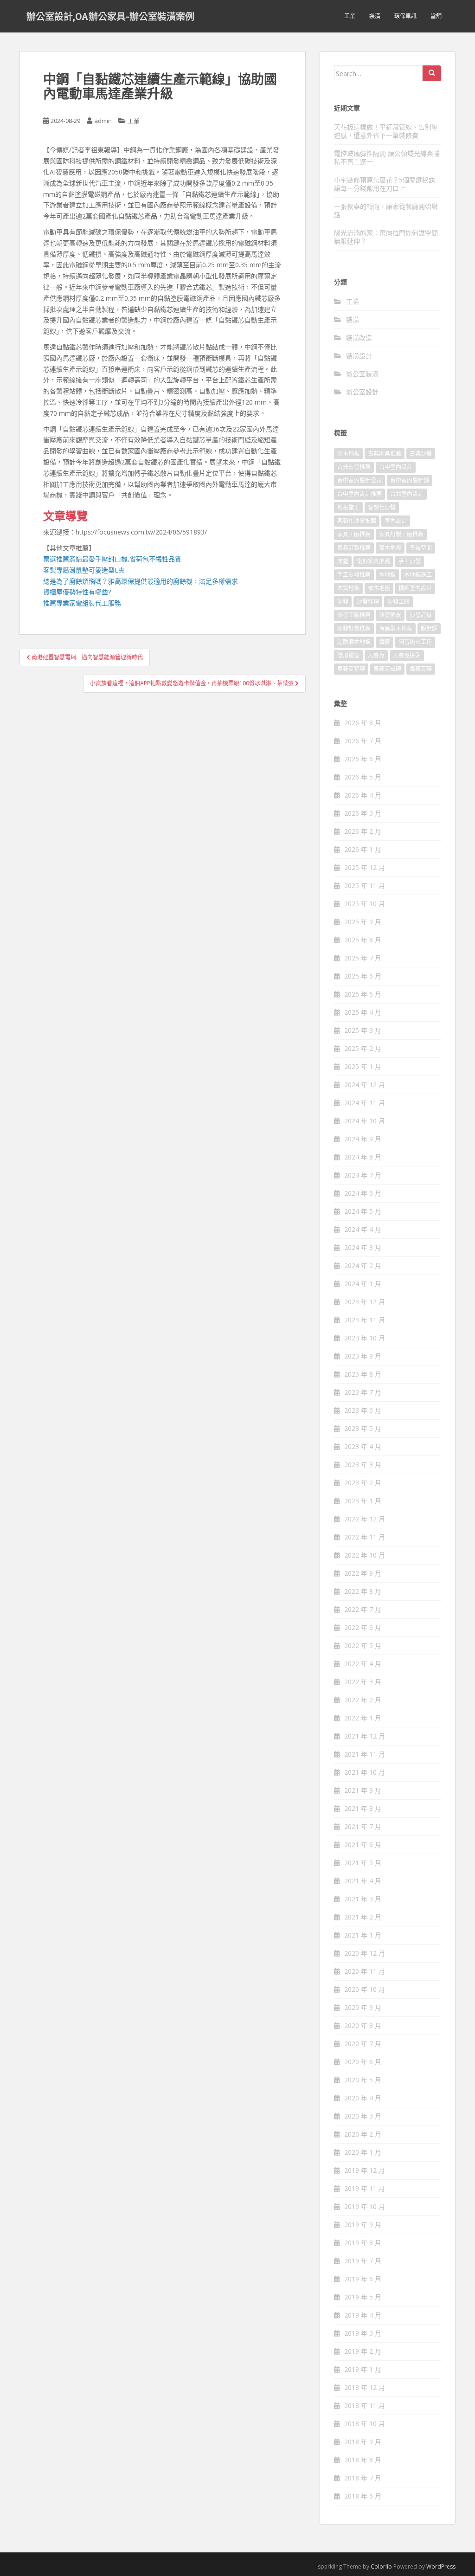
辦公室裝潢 (362, 374)
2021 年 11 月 (365, 1754)
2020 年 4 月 (363, 2098)
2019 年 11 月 (365, 2188)
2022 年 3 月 (363, 1682)
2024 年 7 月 (363, 1175)
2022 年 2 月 (363, 1700)
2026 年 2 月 (363, 831)
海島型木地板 (396, 628)
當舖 (436, 16)
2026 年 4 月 (363, 795)
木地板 (387, 575)
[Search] (432, 73)
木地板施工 (418, 575)
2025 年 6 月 (363, 976)
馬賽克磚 (421, 669)
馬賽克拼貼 (407, 655)
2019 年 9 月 (363, 2225)
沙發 (343, 602)
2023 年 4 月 (363, 1446)
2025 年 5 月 (363, 994)
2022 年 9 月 (363, 1573)
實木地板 (390, 548)
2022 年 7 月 (363, 1609)
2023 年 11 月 (365, 1320)
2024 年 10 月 (365, 1121)
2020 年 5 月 (363, 2080)
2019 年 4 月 (363, 2315)
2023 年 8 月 (363, 1374)
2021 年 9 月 (363, 1790)
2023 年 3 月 (363, 1465)
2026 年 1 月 (363, 849)
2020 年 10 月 (365, 1989)
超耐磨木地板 (354, 642)
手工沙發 (410, 561)
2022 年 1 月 (363, 1718)
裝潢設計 (359, 356)
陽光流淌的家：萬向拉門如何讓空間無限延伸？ (386, 237)
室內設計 (396, 521)
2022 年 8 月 (363, 1591)
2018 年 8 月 (363, 2460)
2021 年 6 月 (363, 1845)
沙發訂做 (421, 615)
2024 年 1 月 (363, 1284)
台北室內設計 (407, 494)
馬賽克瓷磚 (351, 669)
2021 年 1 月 (363, 1935)
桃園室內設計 (415, 588)
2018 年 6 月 (363, 2496)
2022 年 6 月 (363, 1627)
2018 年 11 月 (365, 2405)
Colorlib (381, 2566)
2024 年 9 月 (363, 1139)
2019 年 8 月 (363, 2243)
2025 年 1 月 (363, 1066)
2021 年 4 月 (363, 1881)
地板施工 (348, 507)
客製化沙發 (382, 507)
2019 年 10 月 (365, 2206)
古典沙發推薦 (354, 467)
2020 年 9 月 (363, 2007)
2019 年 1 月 (363, 2369)
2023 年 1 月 (363, 1501)
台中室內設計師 (410, 480)
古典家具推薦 (385, 454)
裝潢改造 (359, 338)
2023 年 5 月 (363, 1428)
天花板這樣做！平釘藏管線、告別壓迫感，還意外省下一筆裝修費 (386, 131)
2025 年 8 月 (363, 940)
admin (103, 121)
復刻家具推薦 (373, 561)
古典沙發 (421, 454)
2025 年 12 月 (365, 867)
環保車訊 (405, 16)
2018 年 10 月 (365, 2424)
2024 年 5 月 (363, 1211)
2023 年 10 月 (365, 1338)
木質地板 (348, 588)
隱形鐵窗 (348, 655)
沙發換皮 (390, 615)
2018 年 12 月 (365, 2387)
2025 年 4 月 (363, 1012)
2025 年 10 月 (365, 904)
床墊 (343, 561)
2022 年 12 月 (365, 1519)
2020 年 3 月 (363, 2116)
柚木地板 (379, 588)
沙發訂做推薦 (354, 628)
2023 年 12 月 (365, 1302)
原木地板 (348, 454)
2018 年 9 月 (363, 2442)
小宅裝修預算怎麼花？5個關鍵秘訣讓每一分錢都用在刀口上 (385, 184)
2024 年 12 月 (365, 1085)
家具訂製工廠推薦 (401, 534)
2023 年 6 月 (363, 1410)
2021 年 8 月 (363, 1808)
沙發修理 (368, 602)
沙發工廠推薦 (354, 615)
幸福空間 (421, 548)
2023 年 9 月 (363, 1356)
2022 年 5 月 (363, 1645)
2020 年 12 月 (365, 1953)
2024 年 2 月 (363, 1265)
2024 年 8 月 (363, 1157)
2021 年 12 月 (365, 1736)
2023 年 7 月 (363, 1392)
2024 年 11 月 (365, 1103)
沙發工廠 (398, 602)
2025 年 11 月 (365, 885)
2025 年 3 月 (363, 1030)
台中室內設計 (396, 467)
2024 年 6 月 (363, 1193)
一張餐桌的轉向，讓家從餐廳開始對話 (386, 210)
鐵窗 (385, 642)
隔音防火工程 (415, 642)
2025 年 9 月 (363, 922)
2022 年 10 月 (365, 1555)
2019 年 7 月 (363, 2261)
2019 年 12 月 (365, 2170)
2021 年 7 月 (363, 1826)
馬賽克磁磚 (387, 669)
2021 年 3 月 (363, 1899)
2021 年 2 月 (363, 1917)
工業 (350, 16)
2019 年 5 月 (363, 2297)
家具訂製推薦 (354, 548)
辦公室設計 (362, 392)
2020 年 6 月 (363, 2062)
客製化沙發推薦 (357, 521)
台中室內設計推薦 (359, 494)
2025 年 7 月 (363, 958)
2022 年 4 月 (363, 1664)
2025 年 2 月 (363, 1048)
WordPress (441, 2566)
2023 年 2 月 (363, 1483)
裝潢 (375, 16)
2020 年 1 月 (363, 2152)
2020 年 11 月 (365, 1971)
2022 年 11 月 (365, 1537)
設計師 (429, 628)
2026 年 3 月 (363, 813)
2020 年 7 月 (363, 2044)
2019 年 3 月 (363, 2333)
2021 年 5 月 (363, 1863)
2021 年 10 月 (365, 1772)
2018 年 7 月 (363, 2478)
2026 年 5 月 (363, 777)
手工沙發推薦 (354, 575)
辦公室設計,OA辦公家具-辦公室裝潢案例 (110, 16)
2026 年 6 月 (363, 759)
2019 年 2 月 (363, 2351)
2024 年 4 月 (363, 1229)
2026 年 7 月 (363, 741)
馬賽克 (376, 655)
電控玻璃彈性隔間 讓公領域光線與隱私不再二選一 (387, 158)
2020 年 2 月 (363, 2134)
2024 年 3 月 (363, 1247)
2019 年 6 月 (363, 2279)
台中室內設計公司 (359, 480)
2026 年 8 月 (363, 723)
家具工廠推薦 (354, 534)
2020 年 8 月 (363, 2025)
